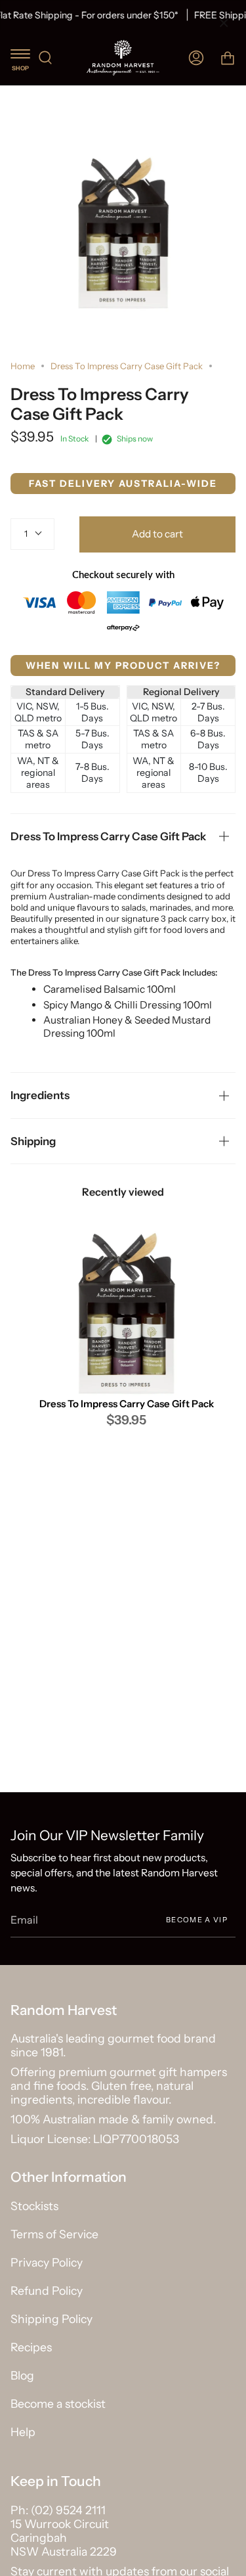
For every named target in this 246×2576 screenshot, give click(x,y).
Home (23, 366)
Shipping (33, 1141)
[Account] (196, 57)
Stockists (34, 2206)
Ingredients (40, 1095)
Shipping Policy (51, 2319)
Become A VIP (197, 1919)
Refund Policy (47, 2291)
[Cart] (228, 57)
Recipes (31, 2347)
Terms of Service (54, 2234)
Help (23, 2432)
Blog (22, 2375)
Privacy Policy (47, 2262)
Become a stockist (58, 2404)
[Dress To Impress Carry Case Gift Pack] (126, 1315)
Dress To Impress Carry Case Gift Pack (108, 836)
